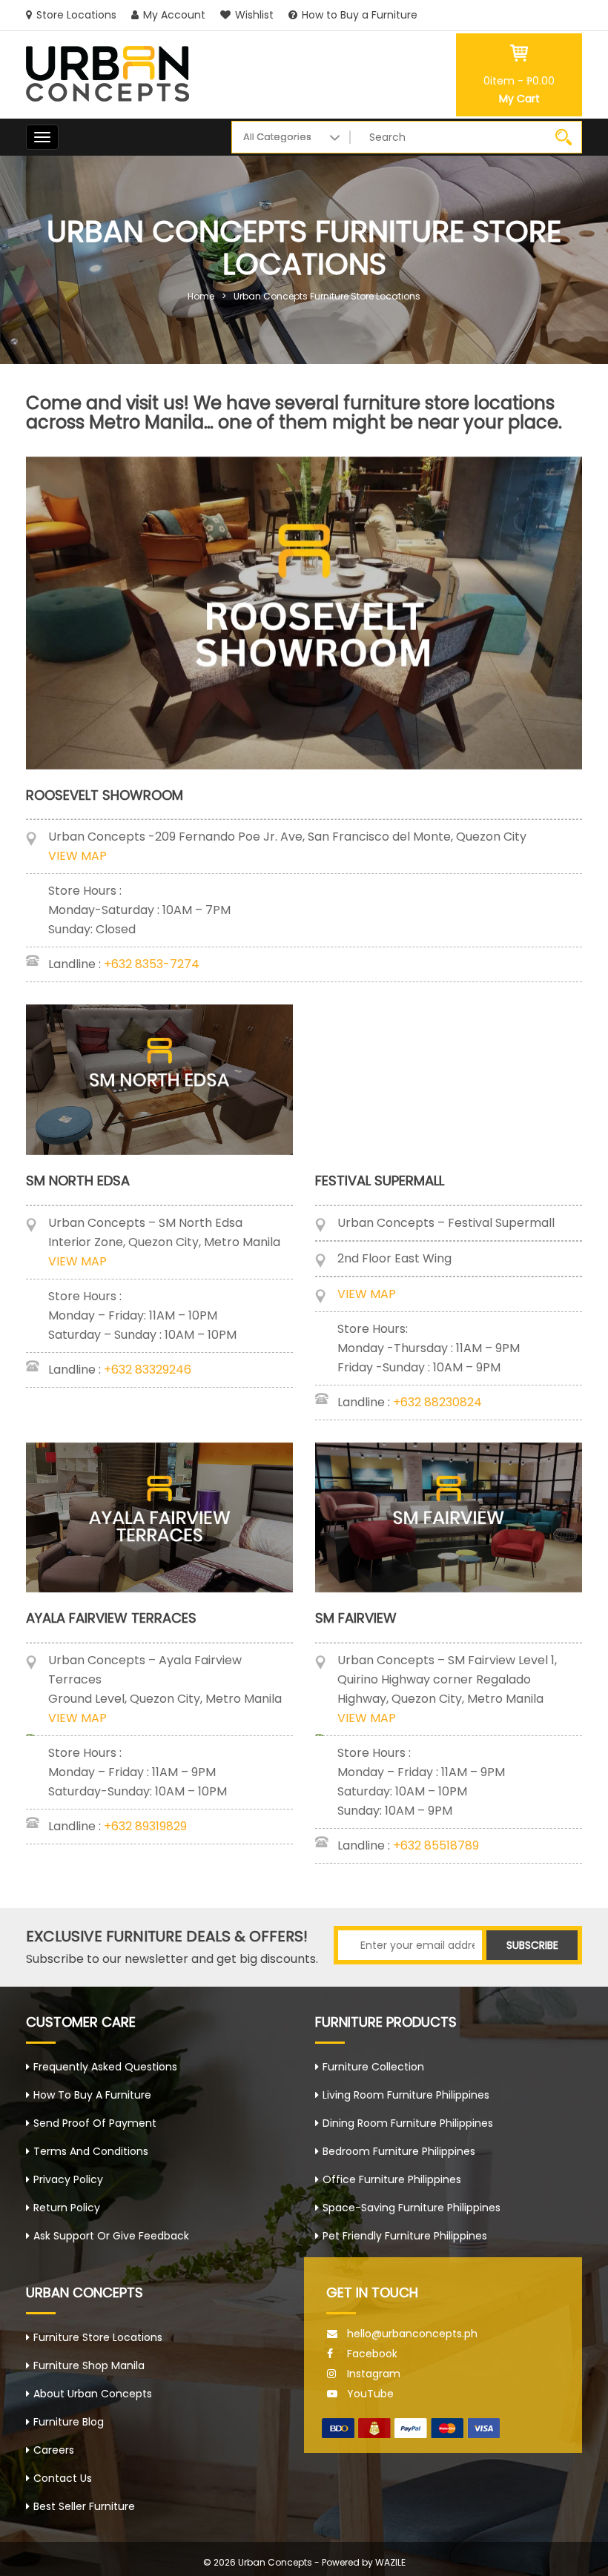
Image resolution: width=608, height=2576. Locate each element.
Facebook (372, 2354)
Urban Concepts (275, 2562)
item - (519, 81)
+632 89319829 (145, 1826)
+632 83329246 (148, 1370)
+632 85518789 (436, 1845)
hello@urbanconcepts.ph (412, 2334)
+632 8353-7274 (152, 964)
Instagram (374, 2374)
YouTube (370, 2394)
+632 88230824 (437, 1402)
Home (201, 296)
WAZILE (390, 2562)
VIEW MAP (77, 856)
